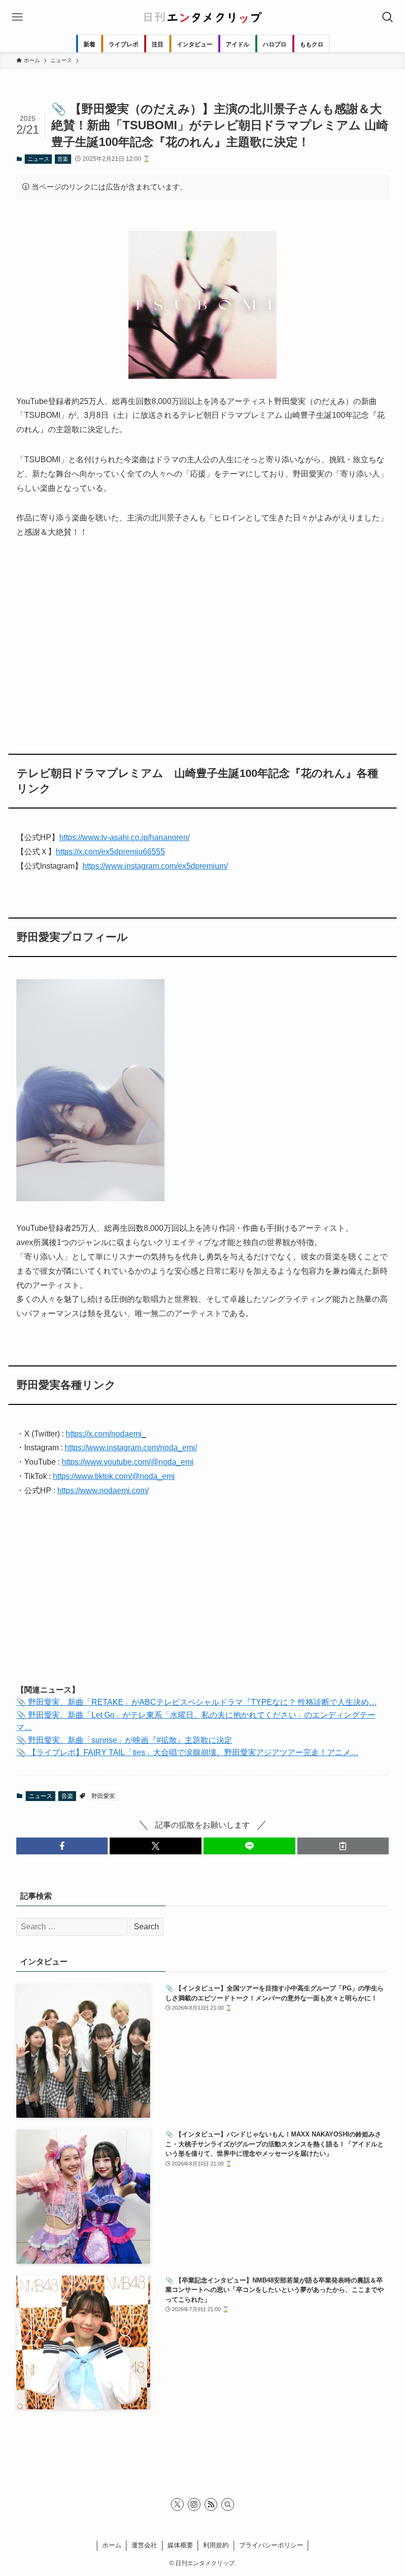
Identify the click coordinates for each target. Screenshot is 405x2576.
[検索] (228, 2504)
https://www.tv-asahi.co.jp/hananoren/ (124, 837)
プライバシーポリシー (271, 2545)
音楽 (63, 159)
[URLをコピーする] (343, 1846)
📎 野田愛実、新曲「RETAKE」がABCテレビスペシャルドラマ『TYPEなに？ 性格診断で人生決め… (197, 1702)
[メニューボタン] (17, 17)
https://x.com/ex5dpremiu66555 (110, 852)
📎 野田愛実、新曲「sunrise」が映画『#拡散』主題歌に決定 (124, 1740)
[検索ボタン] (388, 17)
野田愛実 (103, 1796)
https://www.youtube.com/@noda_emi (128, 1462)
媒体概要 (180, 2545)
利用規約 (216, 2545)
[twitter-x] (177, 2504)
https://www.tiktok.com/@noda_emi (114, 1476)
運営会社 (144, 2545)
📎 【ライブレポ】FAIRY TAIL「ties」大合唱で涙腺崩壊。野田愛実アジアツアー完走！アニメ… (187, 1752)
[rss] (211, 2504)
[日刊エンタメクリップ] (202, 17)
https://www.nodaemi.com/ (103, 1490)
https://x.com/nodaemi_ (106, 1434)
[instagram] (194, 2504)
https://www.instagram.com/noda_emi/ (131, 1448)
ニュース (39, 159)
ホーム (112, 2545)
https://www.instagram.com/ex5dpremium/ (155, 866)
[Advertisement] (202, 640)
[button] (62, 1846)
